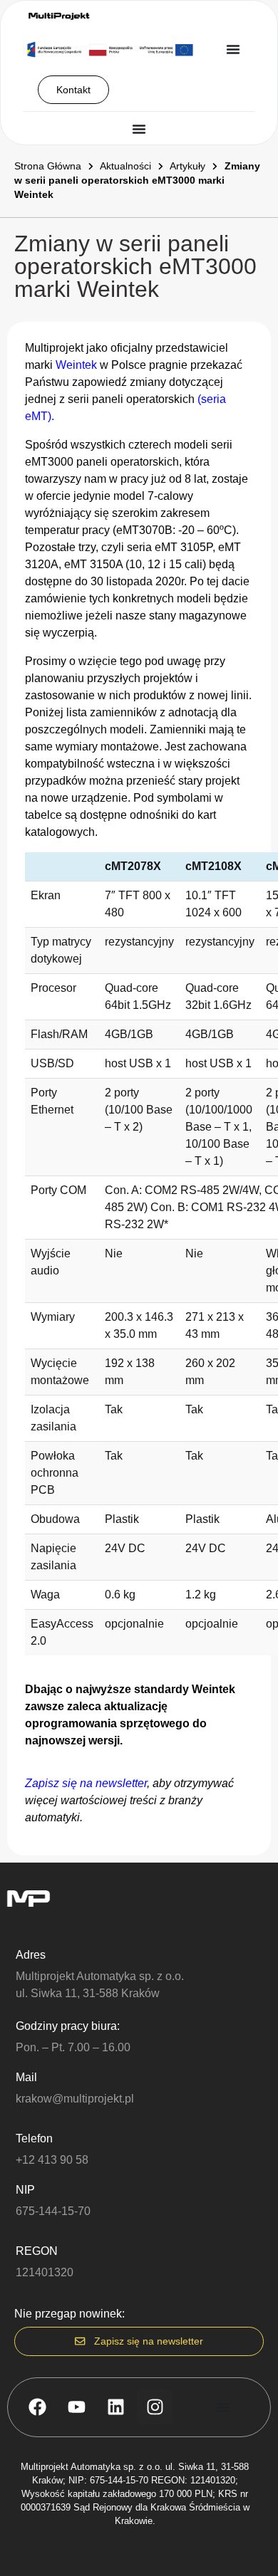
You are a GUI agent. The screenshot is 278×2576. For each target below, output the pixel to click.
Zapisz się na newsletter (86, 1783)
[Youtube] (76, 2407)
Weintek (76, 365)
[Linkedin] (115, 2407)
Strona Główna (48, 166)
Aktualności (125, 166)
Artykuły (187, 166)
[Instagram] (155, 2407)
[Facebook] (37, 2407)
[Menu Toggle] (233, 49)
